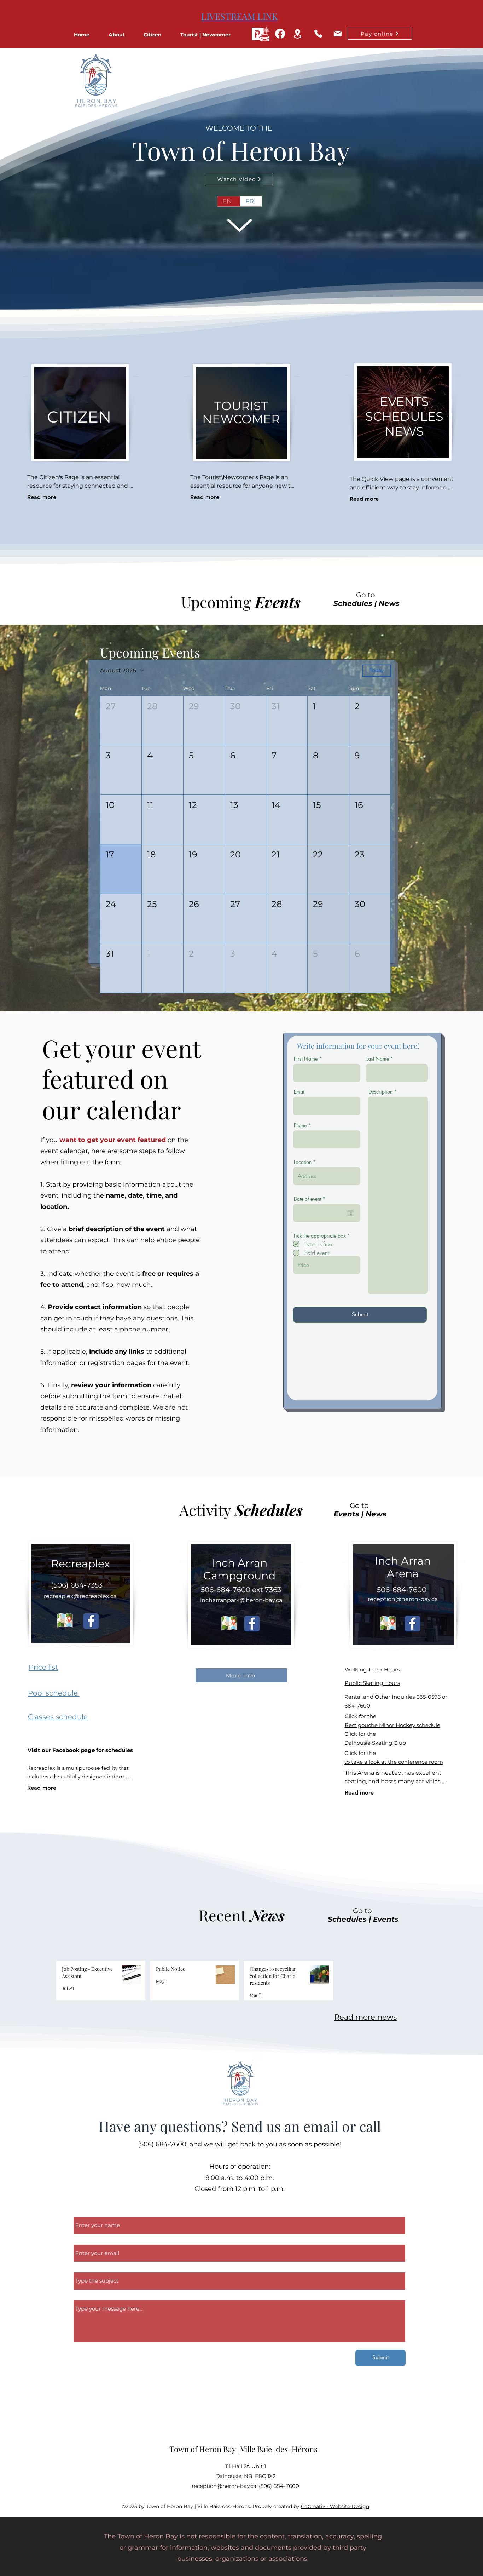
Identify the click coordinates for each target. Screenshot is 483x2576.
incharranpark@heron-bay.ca (241, 1600)
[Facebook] (280, 34)
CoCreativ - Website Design (335, 2506)
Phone (300, 1125)
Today (377, 670)
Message (86, 2296)
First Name (306, 1059)
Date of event (311, 1199)
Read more (42, 497)
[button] (123, 35)
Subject (85, 2268)
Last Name (378, 1059)
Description (380, 1092)
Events (347, 1514)
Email (300, 1092)
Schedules (353, 603)
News (389, 603)
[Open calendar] (350, 1213)
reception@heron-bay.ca (403, 1599)
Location (303, 1162)
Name (83, 2213)
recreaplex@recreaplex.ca (80, 1596)
